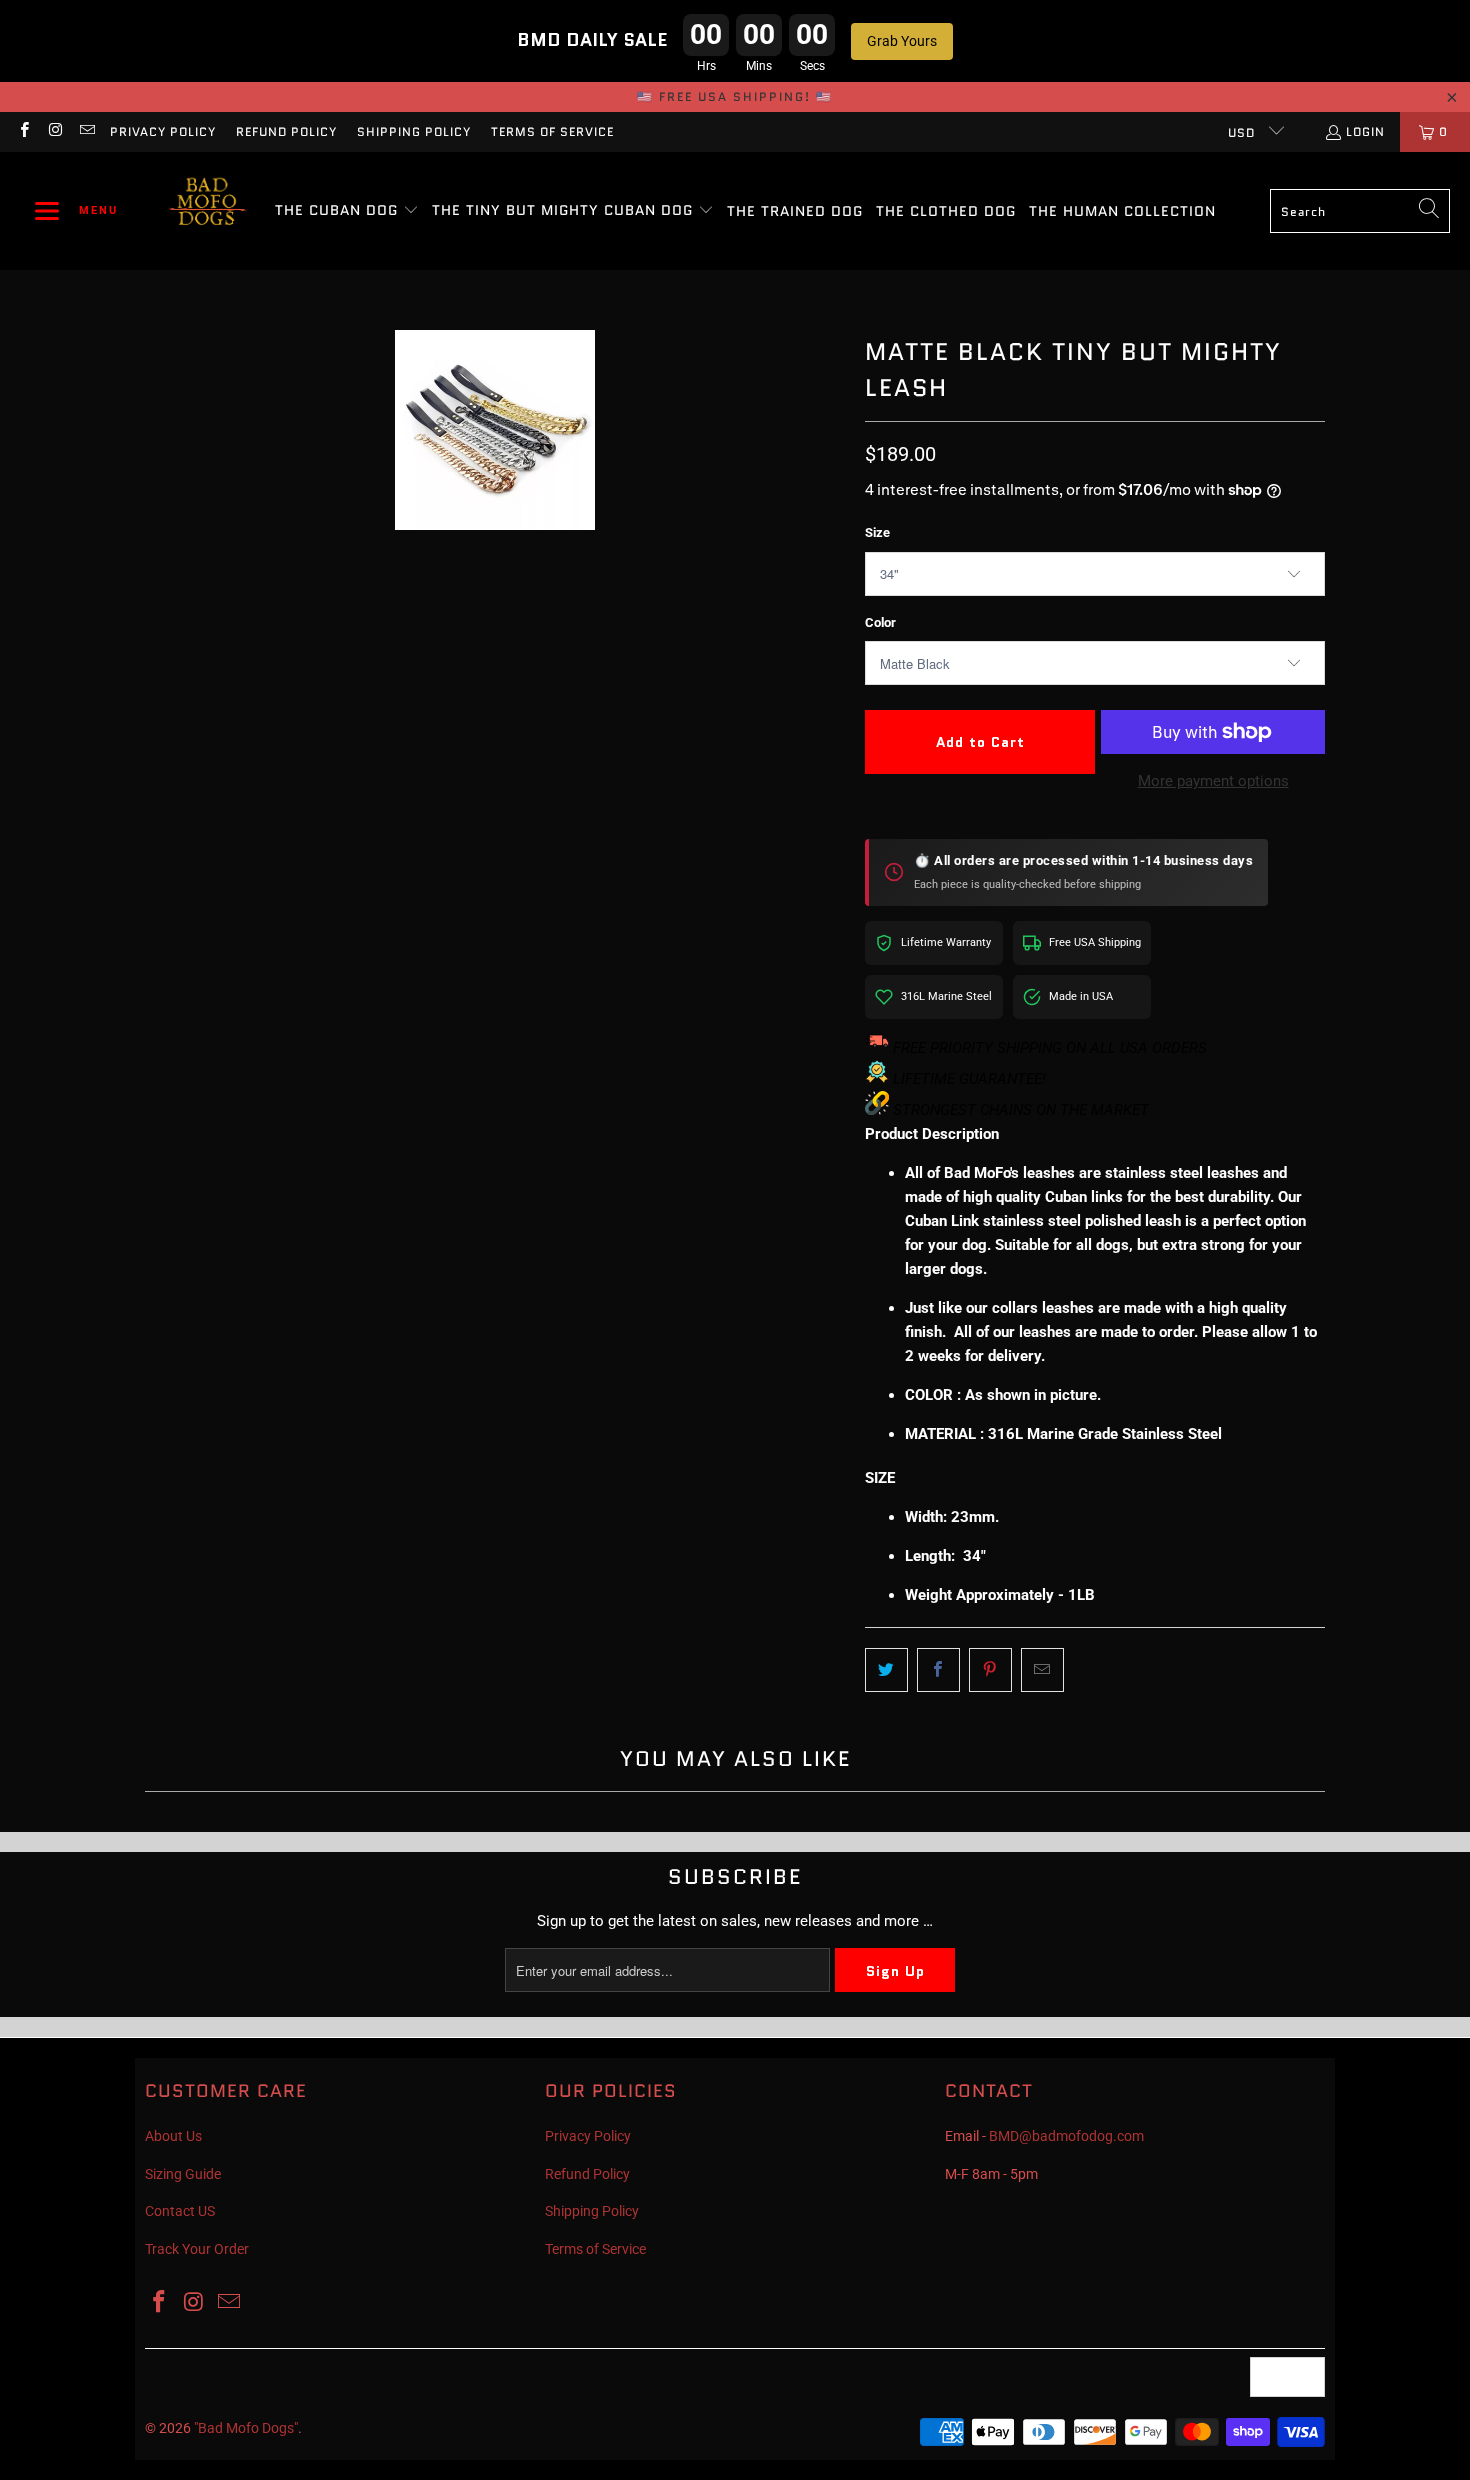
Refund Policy (286, 131)
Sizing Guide (183, 2174)
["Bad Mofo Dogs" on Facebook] (23, 131)
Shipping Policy (414, 131)
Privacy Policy (163, 131)
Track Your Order (197, 2249)
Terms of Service (552, 131)
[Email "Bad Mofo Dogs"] (86, 131)
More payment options (1213, 781)
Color (880, 622)
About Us (173, 2136)
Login (1365, 131)
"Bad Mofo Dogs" (246, 2428)
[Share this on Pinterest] (990, 1670)
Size (877, 532)
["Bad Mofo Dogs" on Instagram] (54, 131)
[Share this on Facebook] (938, 1670)
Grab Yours (902, 41)
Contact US (180, 2211)
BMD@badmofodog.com (1066, 2136)
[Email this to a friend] (1042, 1670)
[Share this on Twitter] (886, 1670)
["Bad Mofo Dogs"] (207, 211)
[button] (76, 211)
